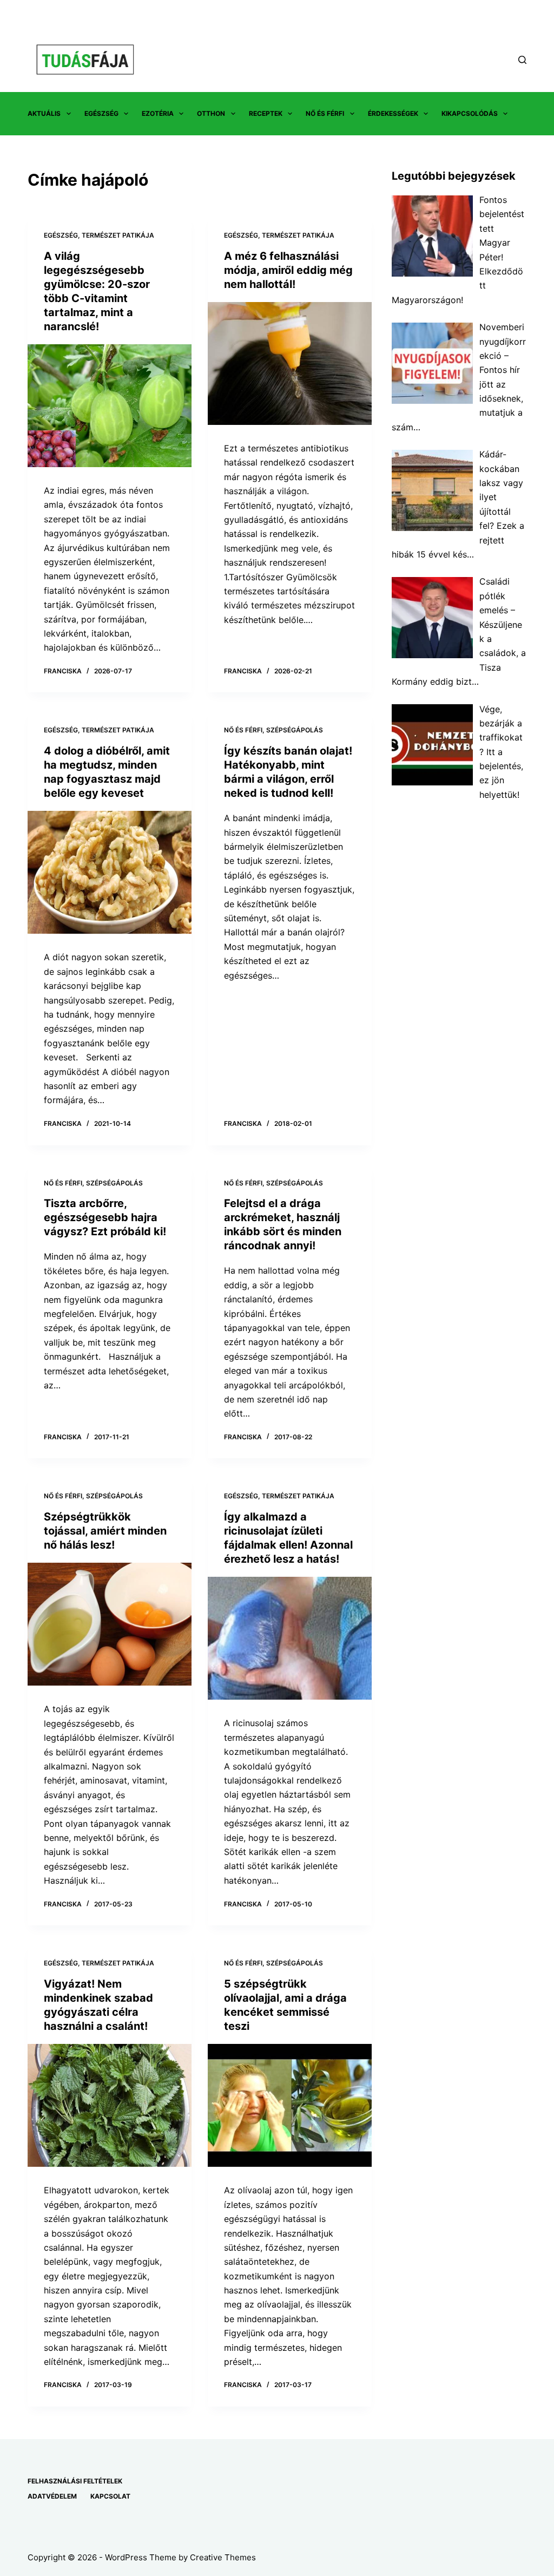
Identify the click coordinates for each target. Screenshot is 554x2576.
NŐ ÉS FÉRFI (325, 113)
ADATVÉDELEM (52, 2496)
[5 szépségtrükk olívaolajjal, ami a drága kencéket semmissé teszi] (290, 2105)
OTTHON (211, 113)
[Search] (522, 60)
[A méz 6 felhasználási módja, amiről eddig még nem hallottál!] (290, 363)
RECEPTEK (266, 113)
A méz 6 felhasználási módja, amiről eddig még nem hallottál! (288, 270)
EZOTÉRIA (158, 113)
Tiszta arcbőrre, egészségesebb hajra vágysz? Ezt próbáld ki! (105, 1217)
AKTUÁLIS (44, 113)
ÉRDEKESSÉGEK (393, 113)
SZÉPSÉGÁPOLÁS (295, 730)
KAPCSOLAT (110, 2496)
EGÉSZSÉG (101, 113)
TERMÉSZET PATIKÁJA (118, 235)
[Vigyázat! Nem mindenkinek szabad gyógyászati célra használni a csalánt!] (110, 2105)
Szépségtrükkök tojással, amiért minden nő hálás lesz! (105, 1531)
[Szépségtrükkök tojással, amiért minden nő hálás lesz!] (110, 1624)
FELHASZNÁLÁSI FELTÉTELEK (75, 2481)
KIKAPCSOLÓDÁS (470, 113)
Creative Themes (223, 2557)
